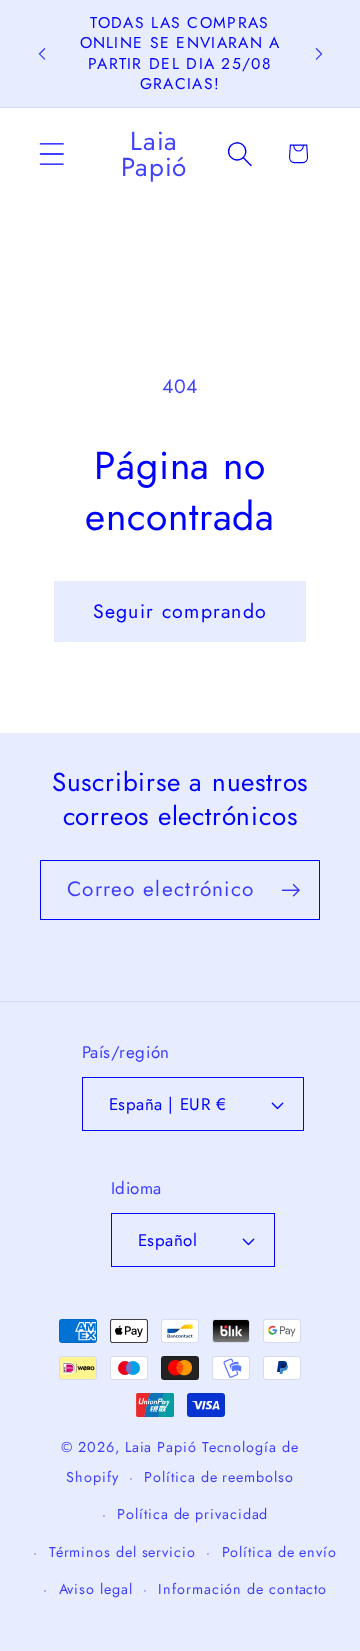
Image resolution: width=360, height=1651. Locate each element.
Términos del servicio (122, 1552)
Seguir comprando (180, 611)
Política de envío (279, 1552)
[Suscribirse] (290, 890)
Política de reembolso (218, 1477)
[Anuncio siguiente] (319, 54)
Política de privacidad (192, 1514)
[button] (51, 153)
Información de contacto (242, 1589)
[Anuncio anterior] (42, 54)
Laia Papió (161, 1447)
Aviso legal (96, 1589)
